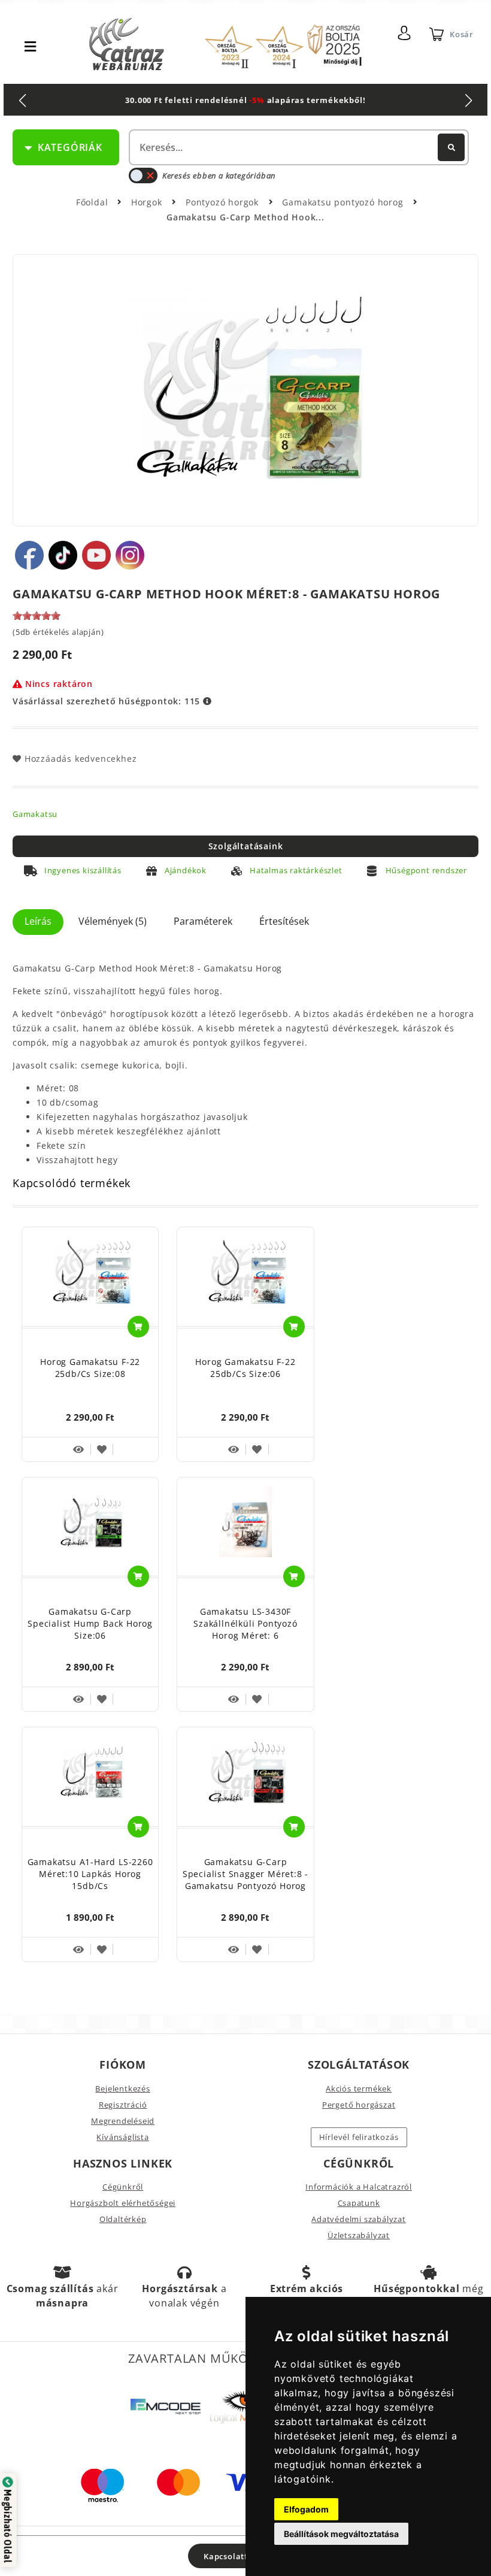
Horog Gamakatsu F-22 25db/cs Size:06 (245, 1368)
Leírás (38, 921)
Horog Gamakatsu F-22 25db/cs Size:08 (90, 1368)
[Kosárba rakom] (138, 1327)
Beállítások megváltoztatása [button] (341, 2534)
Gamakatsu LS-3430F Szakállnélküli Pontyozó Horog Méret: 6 (245, 1623)
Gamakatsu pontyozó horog (344, 202)
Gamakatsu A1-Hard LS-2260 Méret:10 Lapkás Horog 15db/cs (90, 1874)
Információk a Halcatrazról (359, 2187)
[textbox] (298, 147)
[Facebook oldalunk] (29, 555)
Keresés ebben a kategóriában (219, 175)
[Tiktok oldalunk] (63, 555)
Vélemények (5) (113, 921)
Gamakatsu (35, 814)
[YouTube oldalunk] (96, 555)
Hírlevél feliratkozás (359, 2137)
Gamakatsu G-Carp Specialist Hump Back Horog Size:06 (90, 1623)
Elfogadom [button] (306, 2509)
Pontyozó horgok (224, 202)
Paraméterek (203, 921)
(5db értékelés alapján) (58, 632)
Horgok (148, 202)
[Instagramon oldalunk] (130, 555)
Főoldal (92, 202)
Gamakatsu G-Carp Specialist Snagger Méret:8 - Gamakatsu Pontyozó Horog (245, 1874)
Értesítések (284, 921)
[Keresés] (451, 147)
